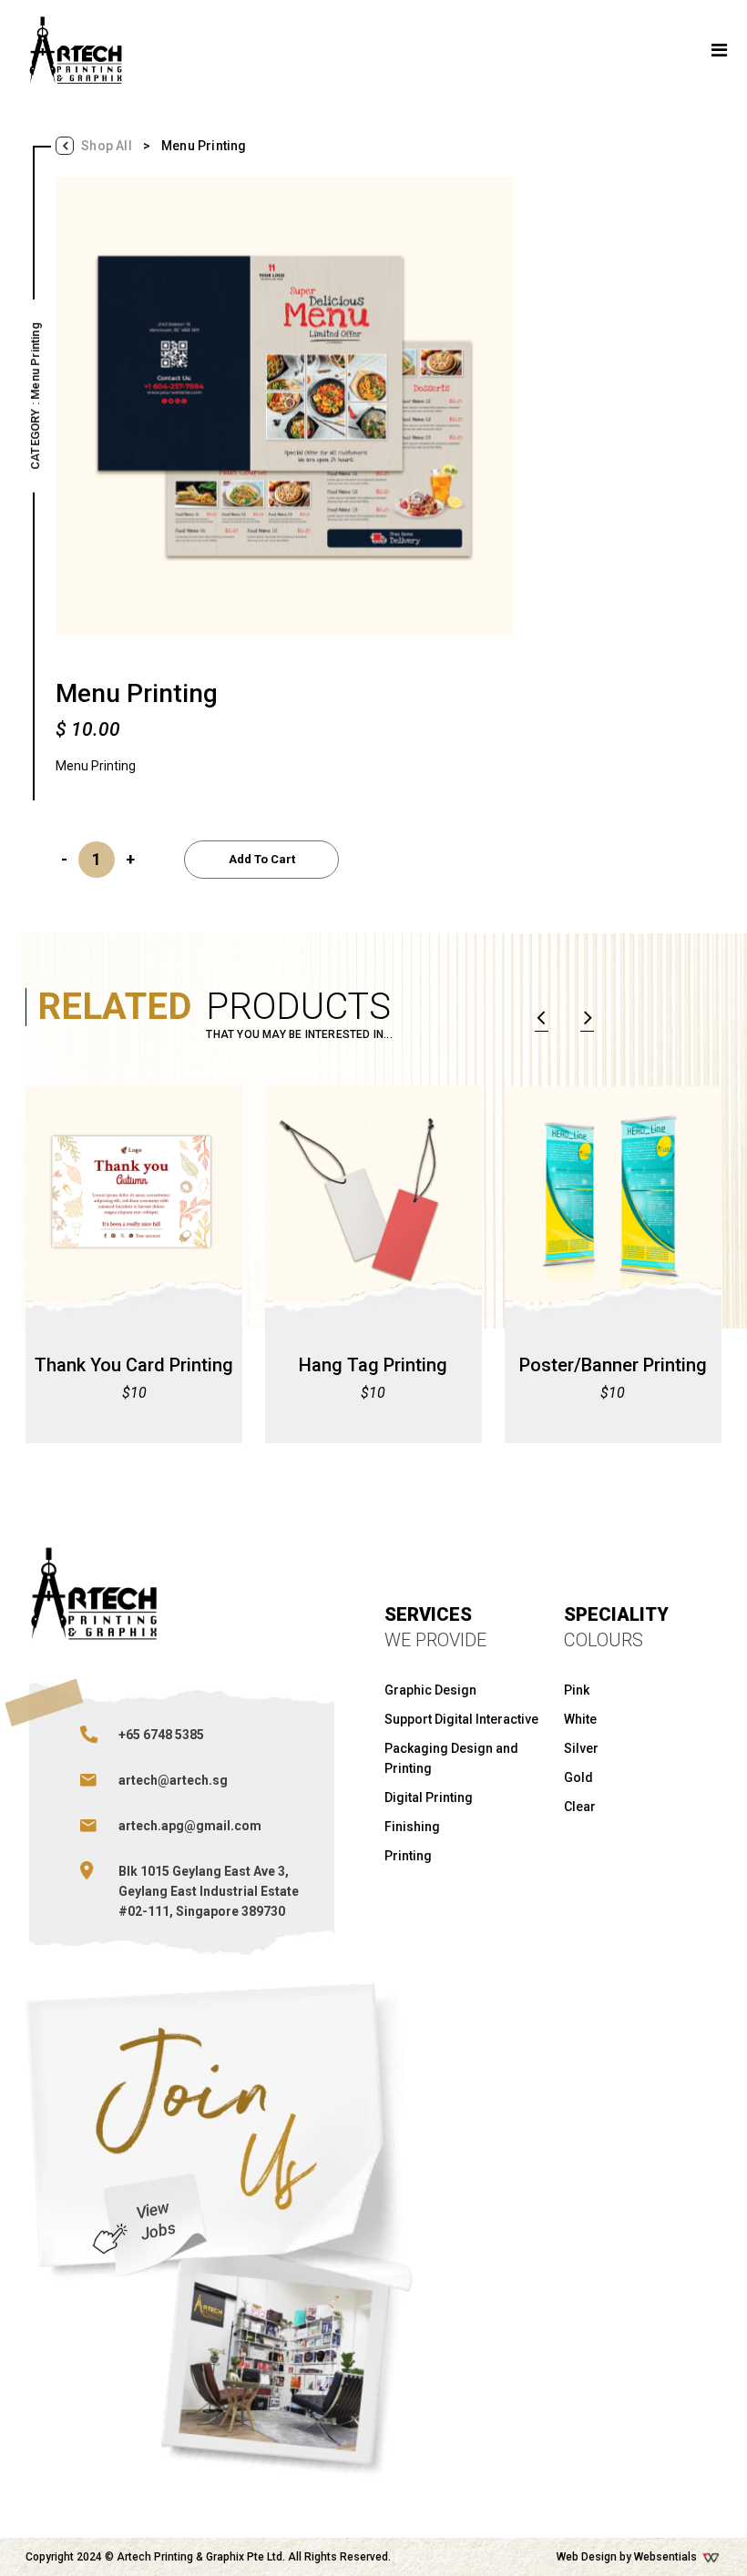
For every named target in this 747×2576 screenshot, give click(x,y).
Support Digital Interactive (461, 1719)
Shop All (107, 146)
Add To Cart (262, 859)
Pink (577, 1690)
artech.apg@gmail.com (190, 1826)
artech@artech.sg (173, 1780)
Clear (580, 1807)
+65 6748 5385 (161, 1735)
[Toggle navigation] (719, 50)
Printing (408, 1856)
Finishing (412, 1827)
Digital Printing (429, 1797)
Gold (578, 1777)
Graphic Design (430, 1690)
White (580, 1719)
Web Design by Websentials (628, 2557)
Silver (581, 1748)
